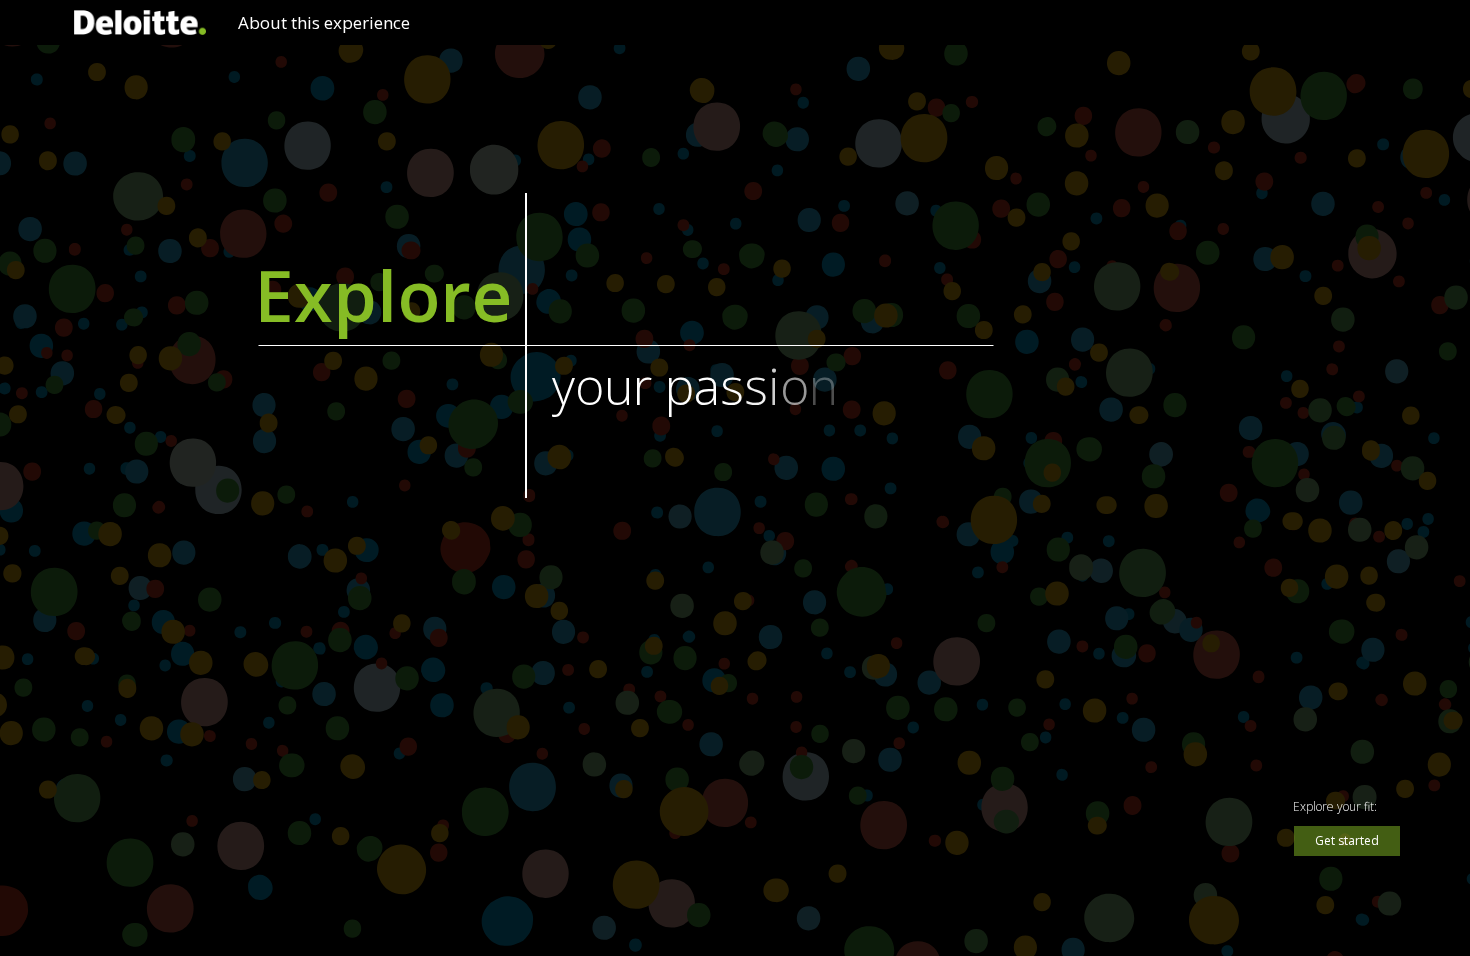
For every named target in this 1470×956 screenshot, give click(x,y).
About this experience (324, 22)
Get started (1347, 840)
